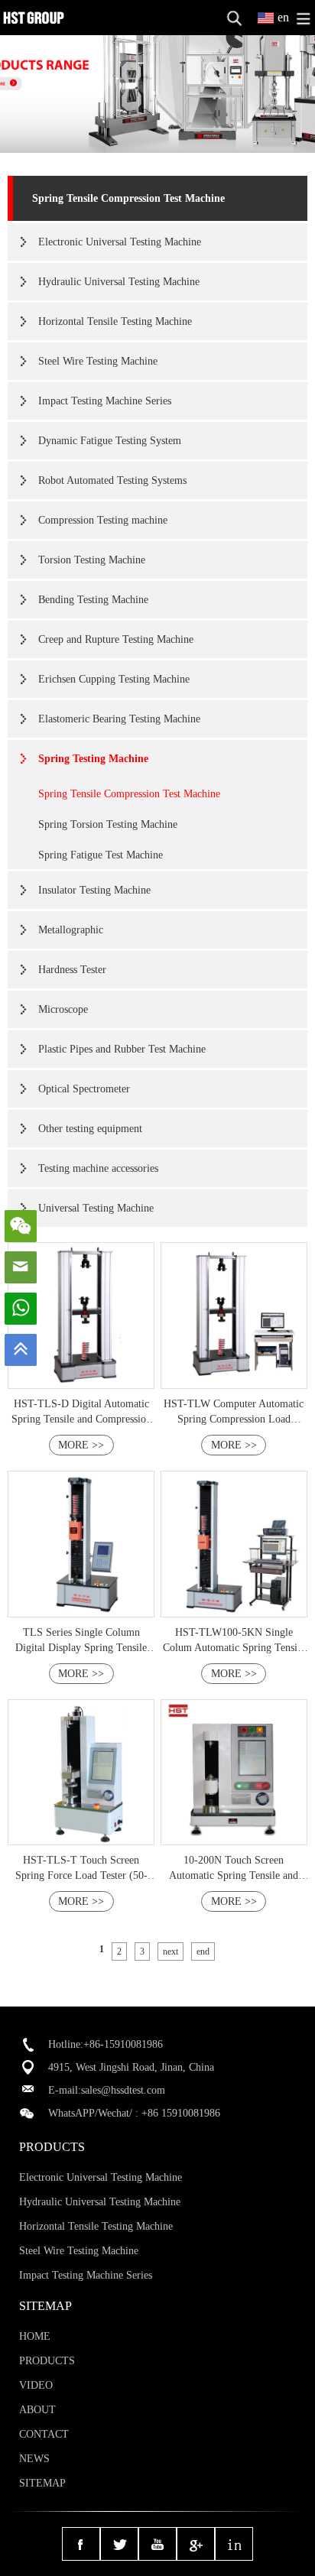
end (203, 1951)
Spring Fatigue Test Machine (101, 855)
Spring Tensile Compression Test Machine (128, 198)
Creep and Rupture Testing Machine (116, 639)
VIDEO (36, 2385)
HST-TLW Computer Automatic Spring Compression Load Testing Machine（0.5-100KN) (234, 1419)
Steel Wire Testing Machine (98, 361)
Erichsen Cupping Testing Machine (114, 679)
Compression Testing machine (103, 520)
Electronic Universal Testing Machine (120, 242)
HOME (35, 2336)
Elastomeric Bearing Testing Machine (119, 719)
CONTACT (44, 2434)
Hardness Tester (72, 970)
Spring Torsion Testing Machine (108, 824)
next (170, 1951)
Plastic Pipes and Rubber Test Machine (122, 1049)
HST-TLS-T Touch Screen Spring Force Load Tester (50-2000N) (81, 1875)
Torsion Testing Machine (92, 560)
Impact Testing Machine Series (105, 401)
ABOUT (37, 2410)
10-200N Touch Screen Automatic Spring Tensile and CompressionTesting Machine (234, 1875)
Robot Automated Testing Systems (112, 480)
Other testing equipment (90, 1129)
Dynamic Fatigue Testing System (110, 441)
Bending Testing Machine (93, 600)
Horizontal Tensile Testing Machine (115, 321)
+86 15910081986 (181, 2113)
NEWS (34, 2459)
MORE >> (81, 1445)
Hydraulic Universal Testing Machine (119, 282)
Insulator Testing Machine (94, 890)
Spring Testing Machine (93, 759)
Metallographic (71, 930)
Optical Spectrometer (84, 1089)
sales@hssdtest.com (123, 2090)
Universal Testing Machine (96, 1208)
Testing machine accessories (98, 1168)
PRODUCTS (47, 2361)
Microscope (63, 1009)
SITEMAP (42, 2483)
